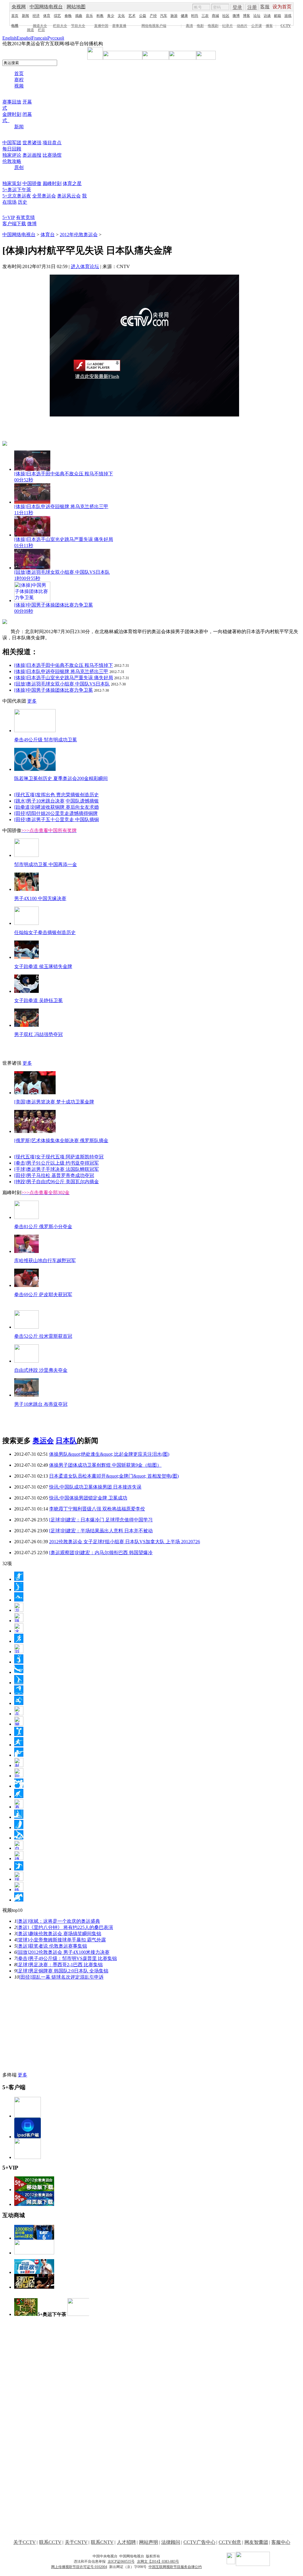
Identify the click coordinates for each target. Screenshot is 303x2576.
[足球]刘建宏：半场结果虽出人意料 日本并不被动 (101, 1531)
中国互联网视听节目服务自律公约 (175, 2567)
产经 (153, 16)
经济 (36, 16)
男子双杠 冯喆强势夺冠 (38, 1034)
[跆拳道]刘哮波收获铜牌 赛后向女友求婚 (57, 807)
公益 (143, 16)
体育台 (48, 235)
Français (40, 38)
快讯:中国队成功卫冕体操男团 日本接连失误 (95, 1487)
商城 (215, 16)
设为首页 (282, 7)
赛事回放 (12, 102)
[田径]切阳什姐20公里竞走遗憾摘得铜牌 (56, 813)
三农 (205, 16)
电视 (15, 26)
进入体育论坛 (85, 266)
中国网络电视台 (46, 7)
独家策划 (12, 183)
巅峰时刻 (52, 183)
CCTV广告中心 (199, 2542)
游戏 (288, 16)
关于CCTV (25, 2542)
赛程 (19, 80)
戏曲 (79, 16)
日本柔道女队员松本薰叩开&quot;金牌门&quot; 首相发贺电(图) (114, 1476)
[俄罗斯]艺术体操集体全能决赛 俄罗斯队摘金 (61, 1141)
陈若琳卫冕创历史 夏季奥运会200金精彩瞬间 (61, 778)
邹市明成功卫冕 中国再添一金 (46, 864)
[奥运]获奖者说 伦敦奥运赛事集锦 (52, 1946)
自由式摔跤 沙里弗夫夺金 (41, 1370)
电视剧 (213, 26)
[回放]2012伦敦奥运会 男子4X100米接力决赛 (63, 1952)
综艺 (57, 16)
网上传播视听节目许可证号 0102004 (79, 2567)
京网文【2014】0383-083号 (158, 2562)
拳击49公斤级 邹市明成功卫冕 (46, 740)
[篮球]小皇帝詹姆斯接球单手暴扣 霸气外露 (61, 1940)
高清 (189, 26)
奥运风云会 (69, 196)
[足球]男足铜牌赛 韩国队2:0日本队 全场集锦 (62, 1971)
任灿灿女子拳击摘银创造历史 (45, 932)
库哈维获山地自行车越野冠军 (45, 1261)
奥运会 (43, 1441)
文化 (121, 16)
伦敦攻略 (12, 161)
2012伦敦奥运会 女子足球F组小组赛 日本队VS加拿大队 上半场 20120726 (125, 1542)
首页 (15, 16)
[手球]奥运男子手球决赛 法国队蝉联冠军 (57, 1169)
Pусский (56, 38)
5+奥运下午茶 (17, 190)
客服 (265, 7)
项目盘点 (52, 143)
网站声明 (149, 2542)
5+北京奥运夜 (17, 196)
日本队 (66, 1441)
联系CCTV (50, 2542)
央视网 (19, 7)
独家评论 (12, 155)
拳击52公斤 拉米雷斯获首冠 (43, 1336)
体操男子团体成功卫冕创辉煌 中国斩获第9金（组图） (105, 1465)
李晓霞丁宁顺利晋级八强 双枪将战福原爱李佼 (97, 1509)
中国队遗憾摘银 (82, 801)
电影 (200, 26)
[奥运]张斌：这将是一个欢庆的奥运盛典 (58, 1921)
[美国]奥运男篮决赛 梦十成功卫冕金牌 (54, 1102)
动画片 (242, 26)
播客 (269, 26)
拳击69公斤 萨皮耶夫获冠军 (43, 1295)
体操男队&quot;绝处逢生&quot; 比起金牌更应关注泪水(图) (109, 1454)
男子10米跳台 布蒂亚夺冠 (41, 1404)
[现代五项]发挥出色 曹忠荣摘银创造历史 (57, 795)
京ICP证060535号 (121, 2562)
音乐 (89, 16)
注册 (252, 7)
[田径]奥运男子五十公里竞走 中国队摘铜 (57, 820)
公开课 (257, 26)
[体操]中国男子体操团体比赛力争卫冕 (54, 690)
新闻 (25, 16)
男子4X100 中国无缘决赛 (40, 898)
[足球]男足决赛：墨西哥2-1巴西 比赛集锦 (60, 1965)
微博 (236, 16)
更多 (32, 701)
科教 (100, 16)
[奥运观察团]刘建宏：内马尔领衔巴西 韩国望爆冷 (101, 1553)
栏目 (41, 30)
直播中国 (101, 26)
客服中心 (281, 2542)
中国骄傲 (32, 183)
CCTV (286, 26)
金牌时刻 (12, 114)
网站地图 (76, 7)
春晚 (68, 16)
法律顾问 (171, 2542)
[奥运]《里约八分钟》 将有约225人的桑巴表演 (65, 1927)
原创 (19, 167)
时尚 (195, 16)
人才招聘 (126, 2542)
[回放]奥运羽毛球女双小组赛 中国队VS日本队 (62, 684)
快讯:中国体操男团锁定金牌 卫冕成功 (88, 1498)
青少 (111, 16)
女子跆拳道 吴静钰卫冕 (38, 1000)
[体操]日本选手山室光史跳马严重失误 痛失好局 (64, 678)
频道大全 (40, 26)
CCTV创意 (230, 2542)
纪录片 (228, 26)
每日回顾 (12, 149)
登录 (237, 7)
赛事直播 (119, 26)
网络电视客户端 (154, 26)
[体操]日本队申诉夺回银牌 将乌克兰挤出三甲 (61, 671)
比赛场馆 (52, 155)
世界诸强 (32, 143)
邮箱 (278, 16)
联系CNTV (102, 2542)
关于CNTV (76, 2542)
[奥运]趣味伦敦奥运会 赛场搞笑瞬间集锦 (59, 1934)
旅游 (174, 16)
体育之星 (72, 183)
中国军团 (12, 143)
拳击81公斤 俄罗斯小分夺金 (43, 1227)
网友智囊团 (256, 2542)
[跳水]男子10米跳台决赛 (39, 801)
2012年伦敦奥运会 (79, 235)
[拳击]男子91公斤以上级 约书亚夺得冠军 (57, 1163)
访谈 (267, 16)
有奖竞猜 (25, 217)
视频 (19, 86)
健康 (184, 16)
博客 (246, 16)
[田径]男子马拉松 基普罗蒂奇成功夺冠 (54, 1175)
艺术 (132, 16)
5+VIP (9, 217)
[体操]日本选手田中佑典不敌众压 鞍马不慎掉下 (64, 665)
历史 (22, 202)
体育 (47, 16)
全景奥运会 (44, 196)
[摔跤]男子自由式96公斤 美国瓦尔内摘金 (57, 1182)
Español (24, 38)
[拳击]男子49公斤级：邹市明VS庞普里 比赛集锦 (67, 1958)
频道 (30, 30)
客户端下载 (14, 224)
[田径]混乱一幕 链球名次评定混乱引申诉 (61, 1977)
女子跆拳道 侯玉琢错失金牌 (43, 966)
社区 (226, 16)
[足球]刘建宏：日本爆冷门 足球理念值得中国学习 (101, 1520)
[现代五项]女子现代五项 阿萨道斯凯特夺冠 (59, 1157)
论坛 (257, 16)
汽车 (164, 16)
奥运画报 (32, 155)
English (9, 38)
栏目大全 (60, 26)
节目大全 (78, 26)
